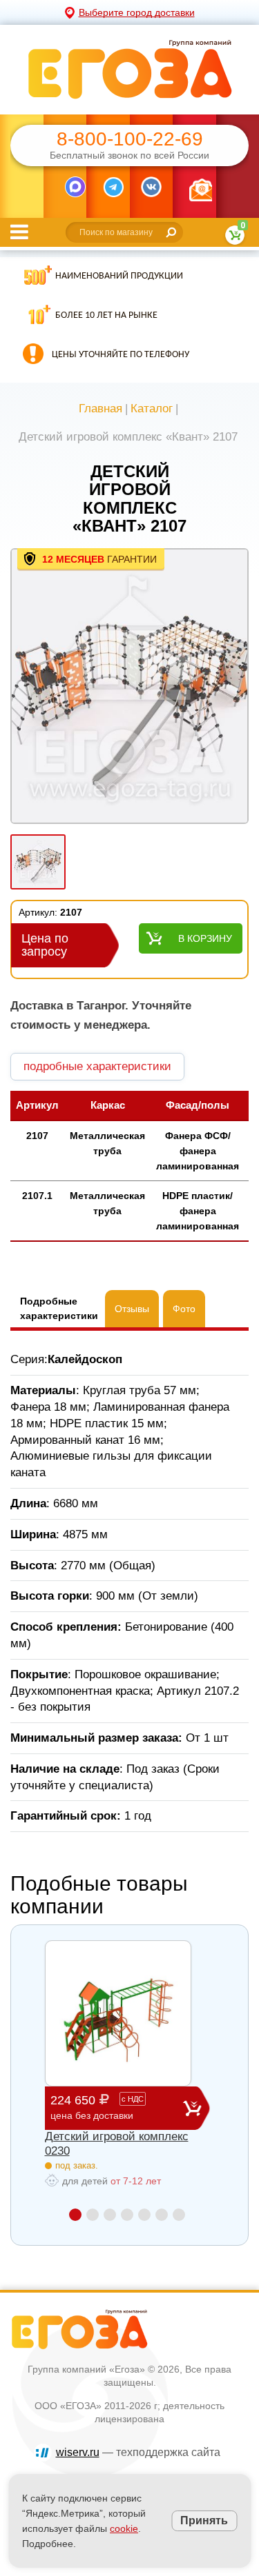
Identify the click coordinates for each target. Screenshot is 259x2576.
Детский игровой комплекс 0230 (117, 2143)
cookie (124, 2528)
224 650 (97, 2107)
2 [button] (93, 2215)
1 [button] (75, 2215)
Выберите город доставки (137, 12)
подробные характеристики (97, 1066)
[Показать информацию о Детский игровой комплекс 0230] (118, 2013)
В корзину (205, 938)
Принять (204, 2520)
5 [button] (144, 2215)
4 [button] (127, 2215)
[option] (129, 687)
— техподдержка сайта (138, 2452)
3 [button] (110, 2215)
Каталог (152, 409)
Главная (100, 409)
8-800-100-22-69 (130, 139)
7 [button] (179, 2215)
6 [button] (162, 2215)
